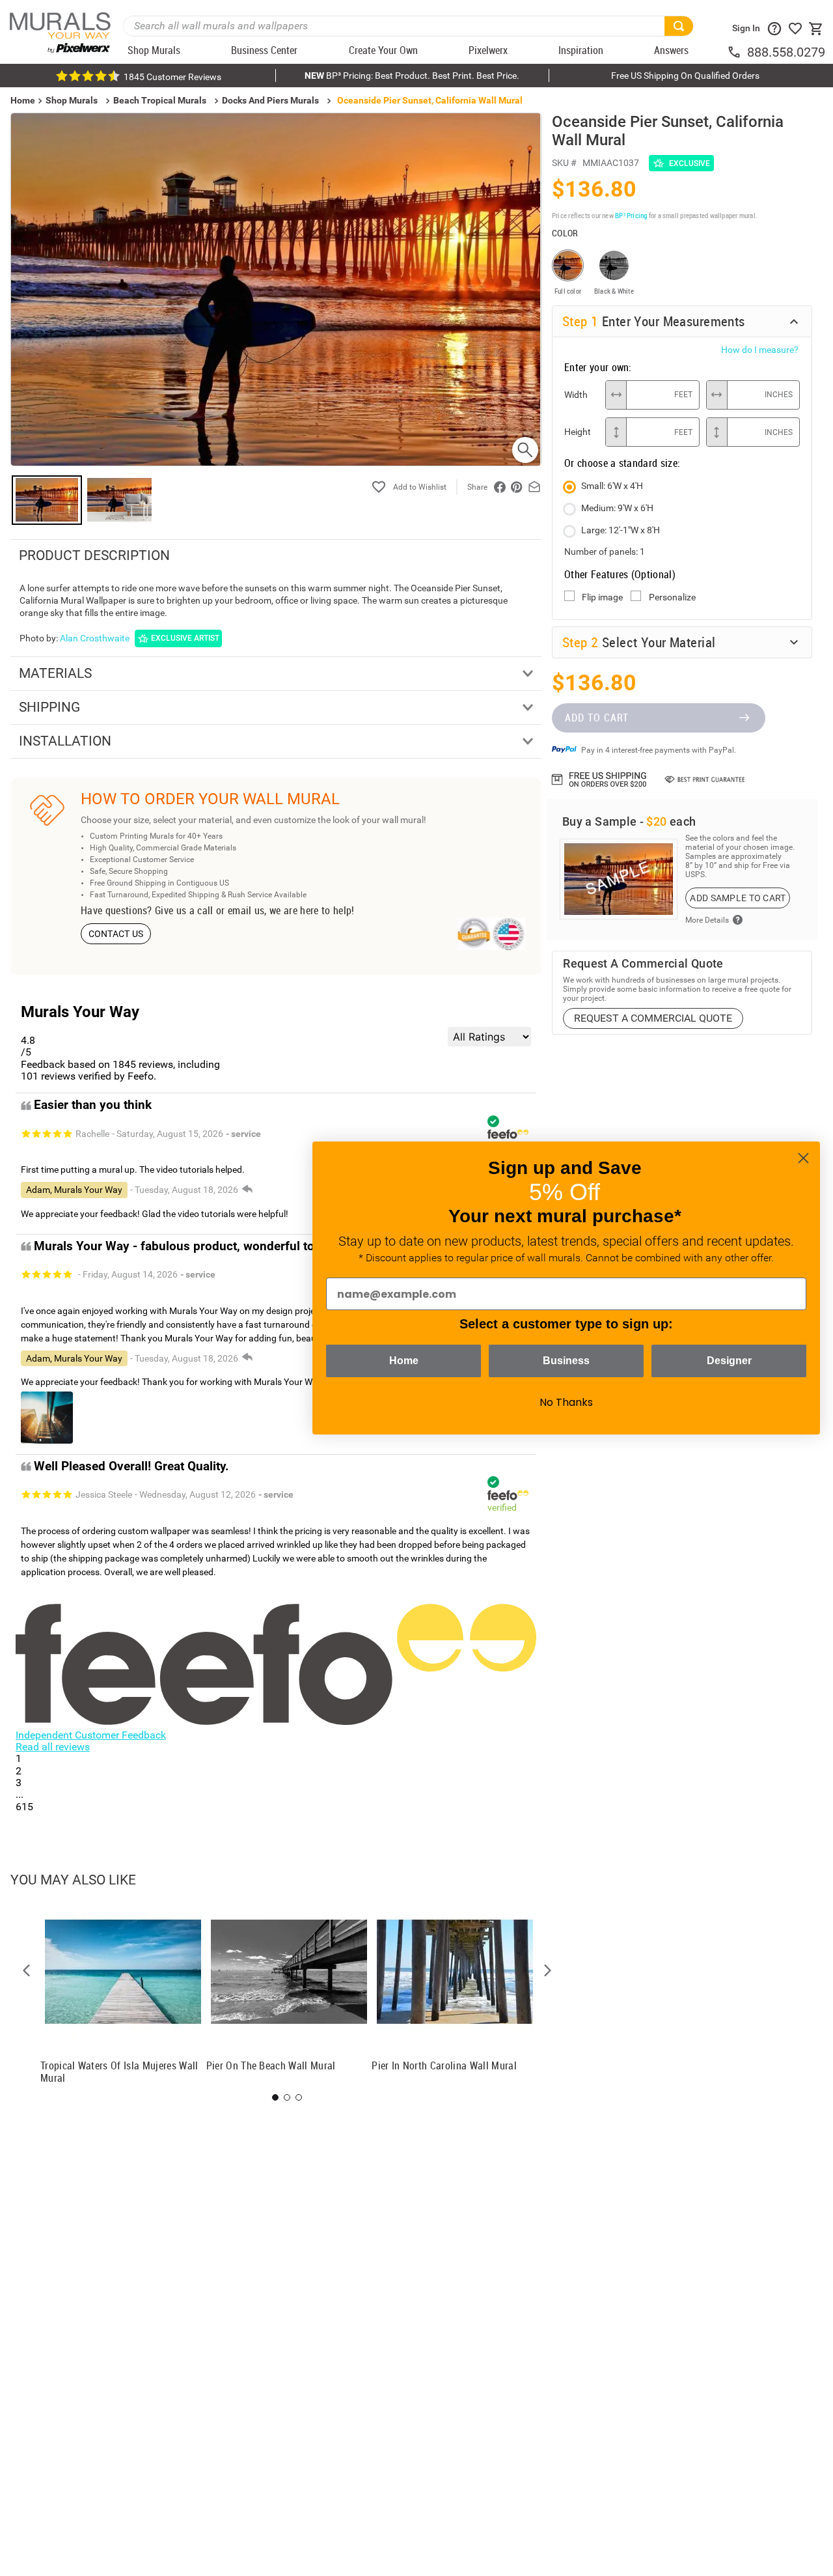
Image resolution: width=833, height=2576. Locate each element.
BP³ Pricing (631, 215)
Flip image (602, 597)
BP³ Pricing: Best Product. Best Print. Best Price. (412, 76)
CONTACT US (116, 934)
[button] (27, 1970)
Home (404, 1361)
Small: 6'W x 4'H (612, 486)
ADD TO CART (597, 718)
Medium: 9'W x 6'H (617, 508)
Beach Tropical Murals (160, 100)
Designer (729, 1361)
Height (578, 432)
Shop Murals (72, 100)
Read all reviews (53, 1747)
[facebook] (500, 487)
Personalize (672, 597)
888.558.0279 (786, 52)
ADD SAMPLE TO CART (738, 898)
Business (566, 1361)
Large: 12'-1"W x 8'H (621, 530)
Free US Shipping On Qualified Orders (685, 76)
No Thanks (566, 1402)
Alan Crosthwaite (95, 638)
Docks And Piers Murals (270, 100)
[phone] (737, 52)
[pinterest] (517, 487)
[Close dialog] (803, 1158)
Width (576, 395)
